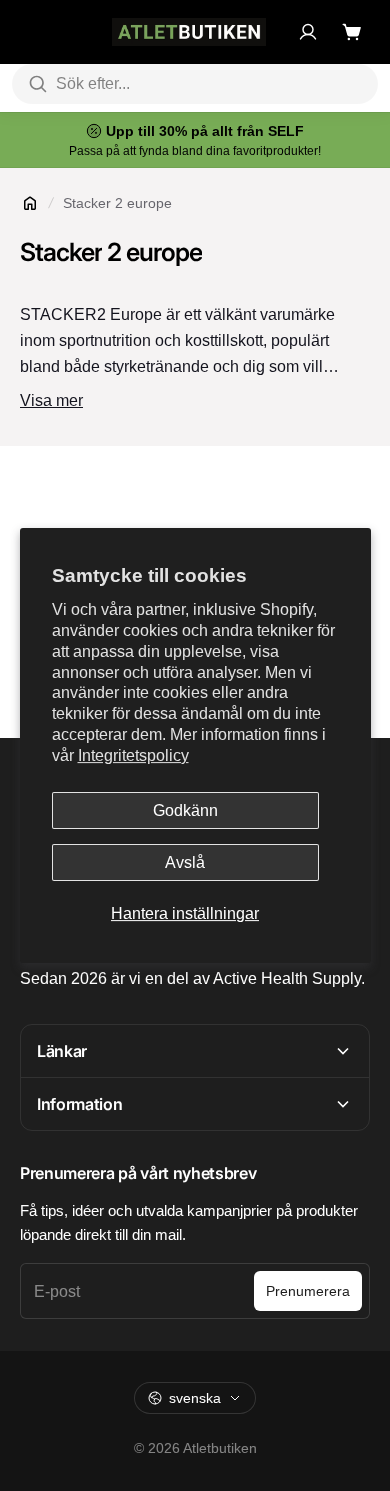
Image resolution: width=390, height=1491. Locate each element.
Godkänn (185, 810)
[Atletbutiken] (189, 32)
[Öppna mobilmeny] (30, 32)
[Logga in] (308, 32)
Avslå (185, 862)
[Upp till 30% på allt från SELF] (195, 140)
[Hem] (30, 203)
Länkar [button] (62, 1051)
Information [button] (79, 1104)
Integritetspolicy (133, 755)
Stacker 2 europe (117, 203)
